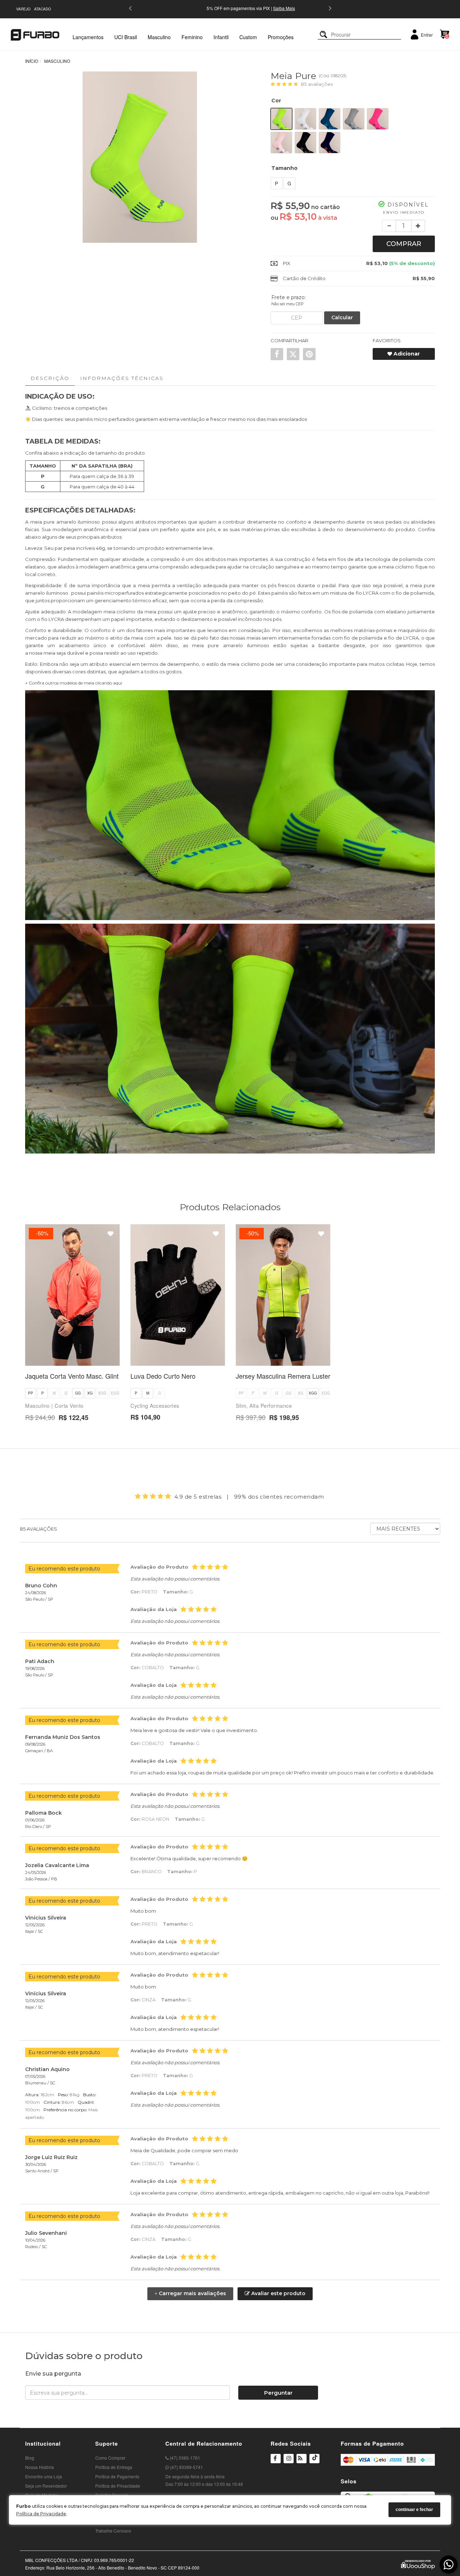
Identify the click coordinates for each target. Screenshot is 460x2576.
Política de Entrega (114, 2467)
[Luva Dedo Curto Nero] (178, 1295)
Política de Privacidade (41, 2514)
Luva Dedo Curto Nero (163, 1376)
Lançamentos (88, 37)
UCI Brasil (126, 37)
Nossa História (40, 2467)
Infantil (221, 37)
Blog (30, 2458)
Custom (248, 37)
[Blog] (302, 2459)
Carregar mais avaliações (190, 2293)
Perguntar (278, 2393)
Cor (276, 101)
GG (78, 1393)
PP (31, 1393)
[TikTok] (314, 2463)
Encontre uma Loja (44, 2476)
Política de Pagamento (117, 2476)
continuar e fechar (414, 2510)
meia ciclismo (398, 567)
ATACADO (43, 9)
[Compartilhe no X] (293, 354)
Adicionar (406, 354)
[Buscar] (323, 35)
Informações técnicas (122, 378)
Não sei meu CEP (287, 304)
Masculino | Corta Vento (54, 1406)
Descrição (50, 378)
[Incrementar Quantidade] (418, 226)
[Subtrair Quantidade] (389, 226)
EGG (115, 1393)
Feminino (192, 37)
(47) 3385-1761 (184, 2458)
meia (36, 522)
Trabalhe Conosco (113, 2531)
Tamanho (284, 168)
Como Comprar (110, 2458)
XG (90, 1393)
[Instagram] (289, 2463)
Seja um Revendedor (46, 2486)
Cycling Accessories (155, 1406)
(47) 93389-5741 (186, 2467)
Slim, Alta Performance (264, 1406)
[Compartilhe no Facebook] (277, 354)
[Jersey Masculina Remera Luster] (283, 1295)
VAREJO (23, 9)
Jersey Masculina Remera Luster (283, 1376)
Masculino (159, 37)
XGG (102, 1393)
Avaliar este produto (278, 2293)
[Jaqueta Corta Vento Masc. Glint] (72, 1295)
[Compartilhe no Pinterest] (309, 354)
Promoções (281, 37)
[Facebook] (276, 2459)
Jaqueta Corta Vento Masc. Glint (72, 1376)
